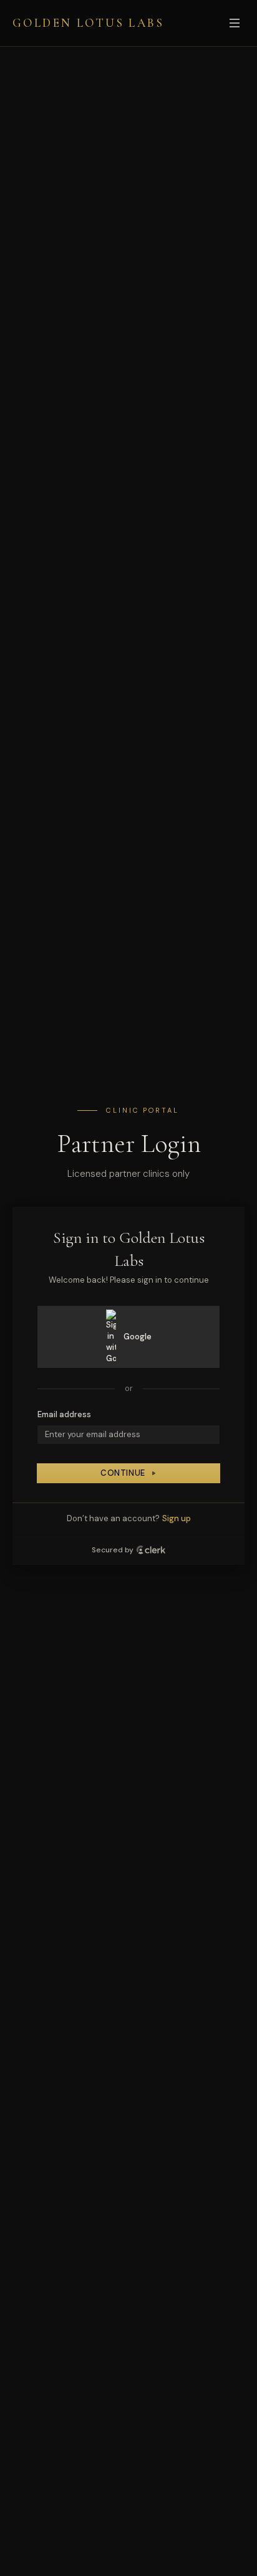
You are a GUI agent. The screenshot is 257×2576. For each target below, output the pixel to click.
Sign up (177, 1518)
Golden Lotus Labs (88, 23)
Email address (64, 1414)
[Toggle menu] (235, 23)
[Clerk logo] (151, 1550)
